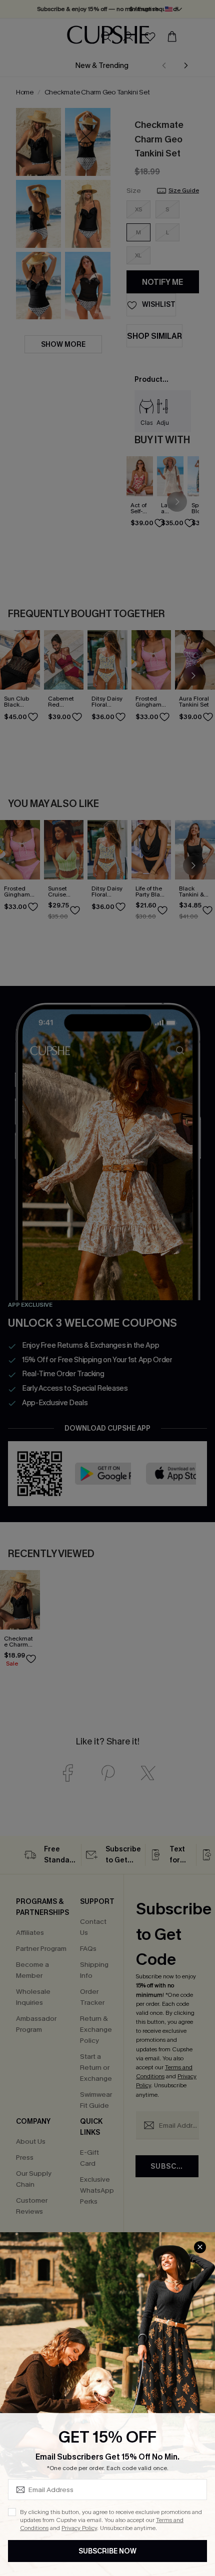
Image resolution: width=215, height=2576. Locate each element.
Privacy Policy (79, 2528)
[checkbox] (12, 2512)
